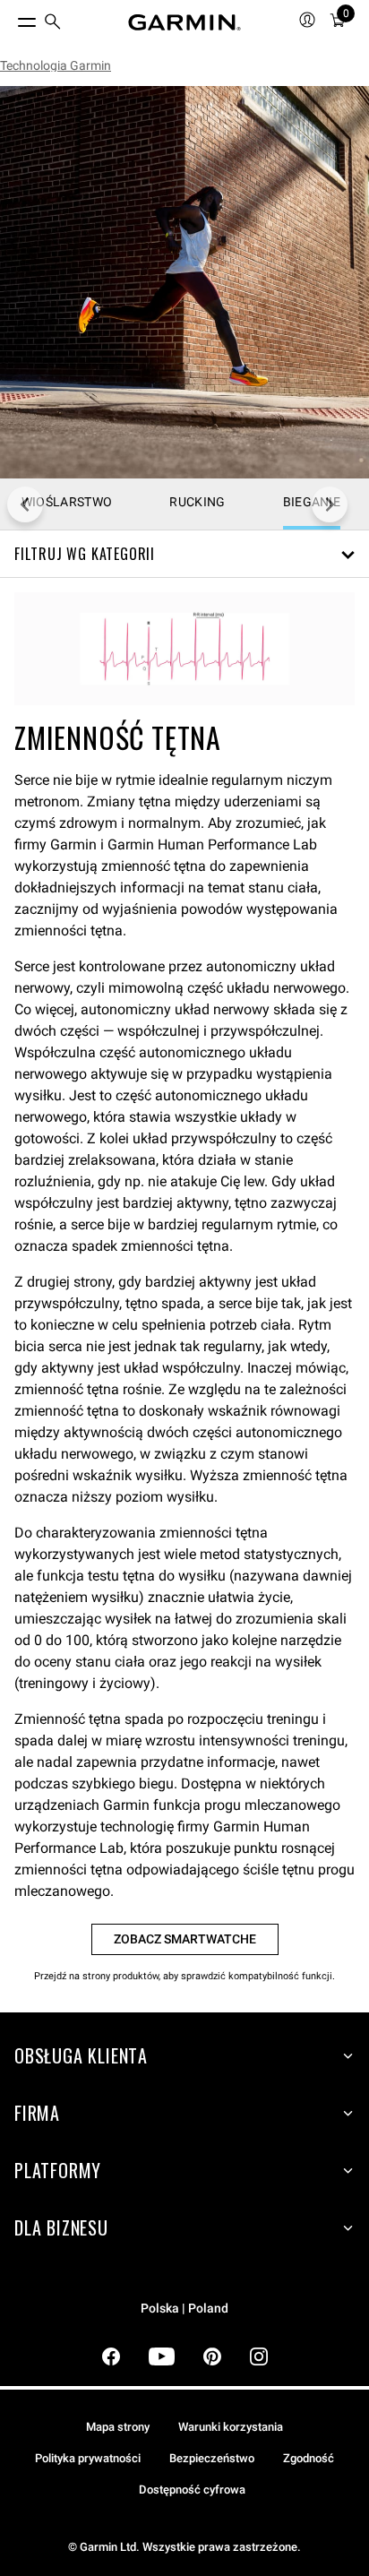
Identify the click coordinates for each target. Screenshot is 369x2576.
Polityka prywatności (88, 2458)
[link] (184, 282)
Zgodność (309, 2458)
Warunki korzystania (231, 2427)
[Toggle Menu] (11, 18)
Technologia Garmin (56, 65)
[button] (184, 554)
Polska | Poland (184, 2309)
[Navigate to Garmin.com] (184, 22)
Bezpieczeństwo (212, 2458)
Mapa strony (118, 2427)
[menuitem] (53, 23)
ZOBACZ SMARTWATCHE (185, 1939)
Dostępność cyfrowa (192, 2490)
